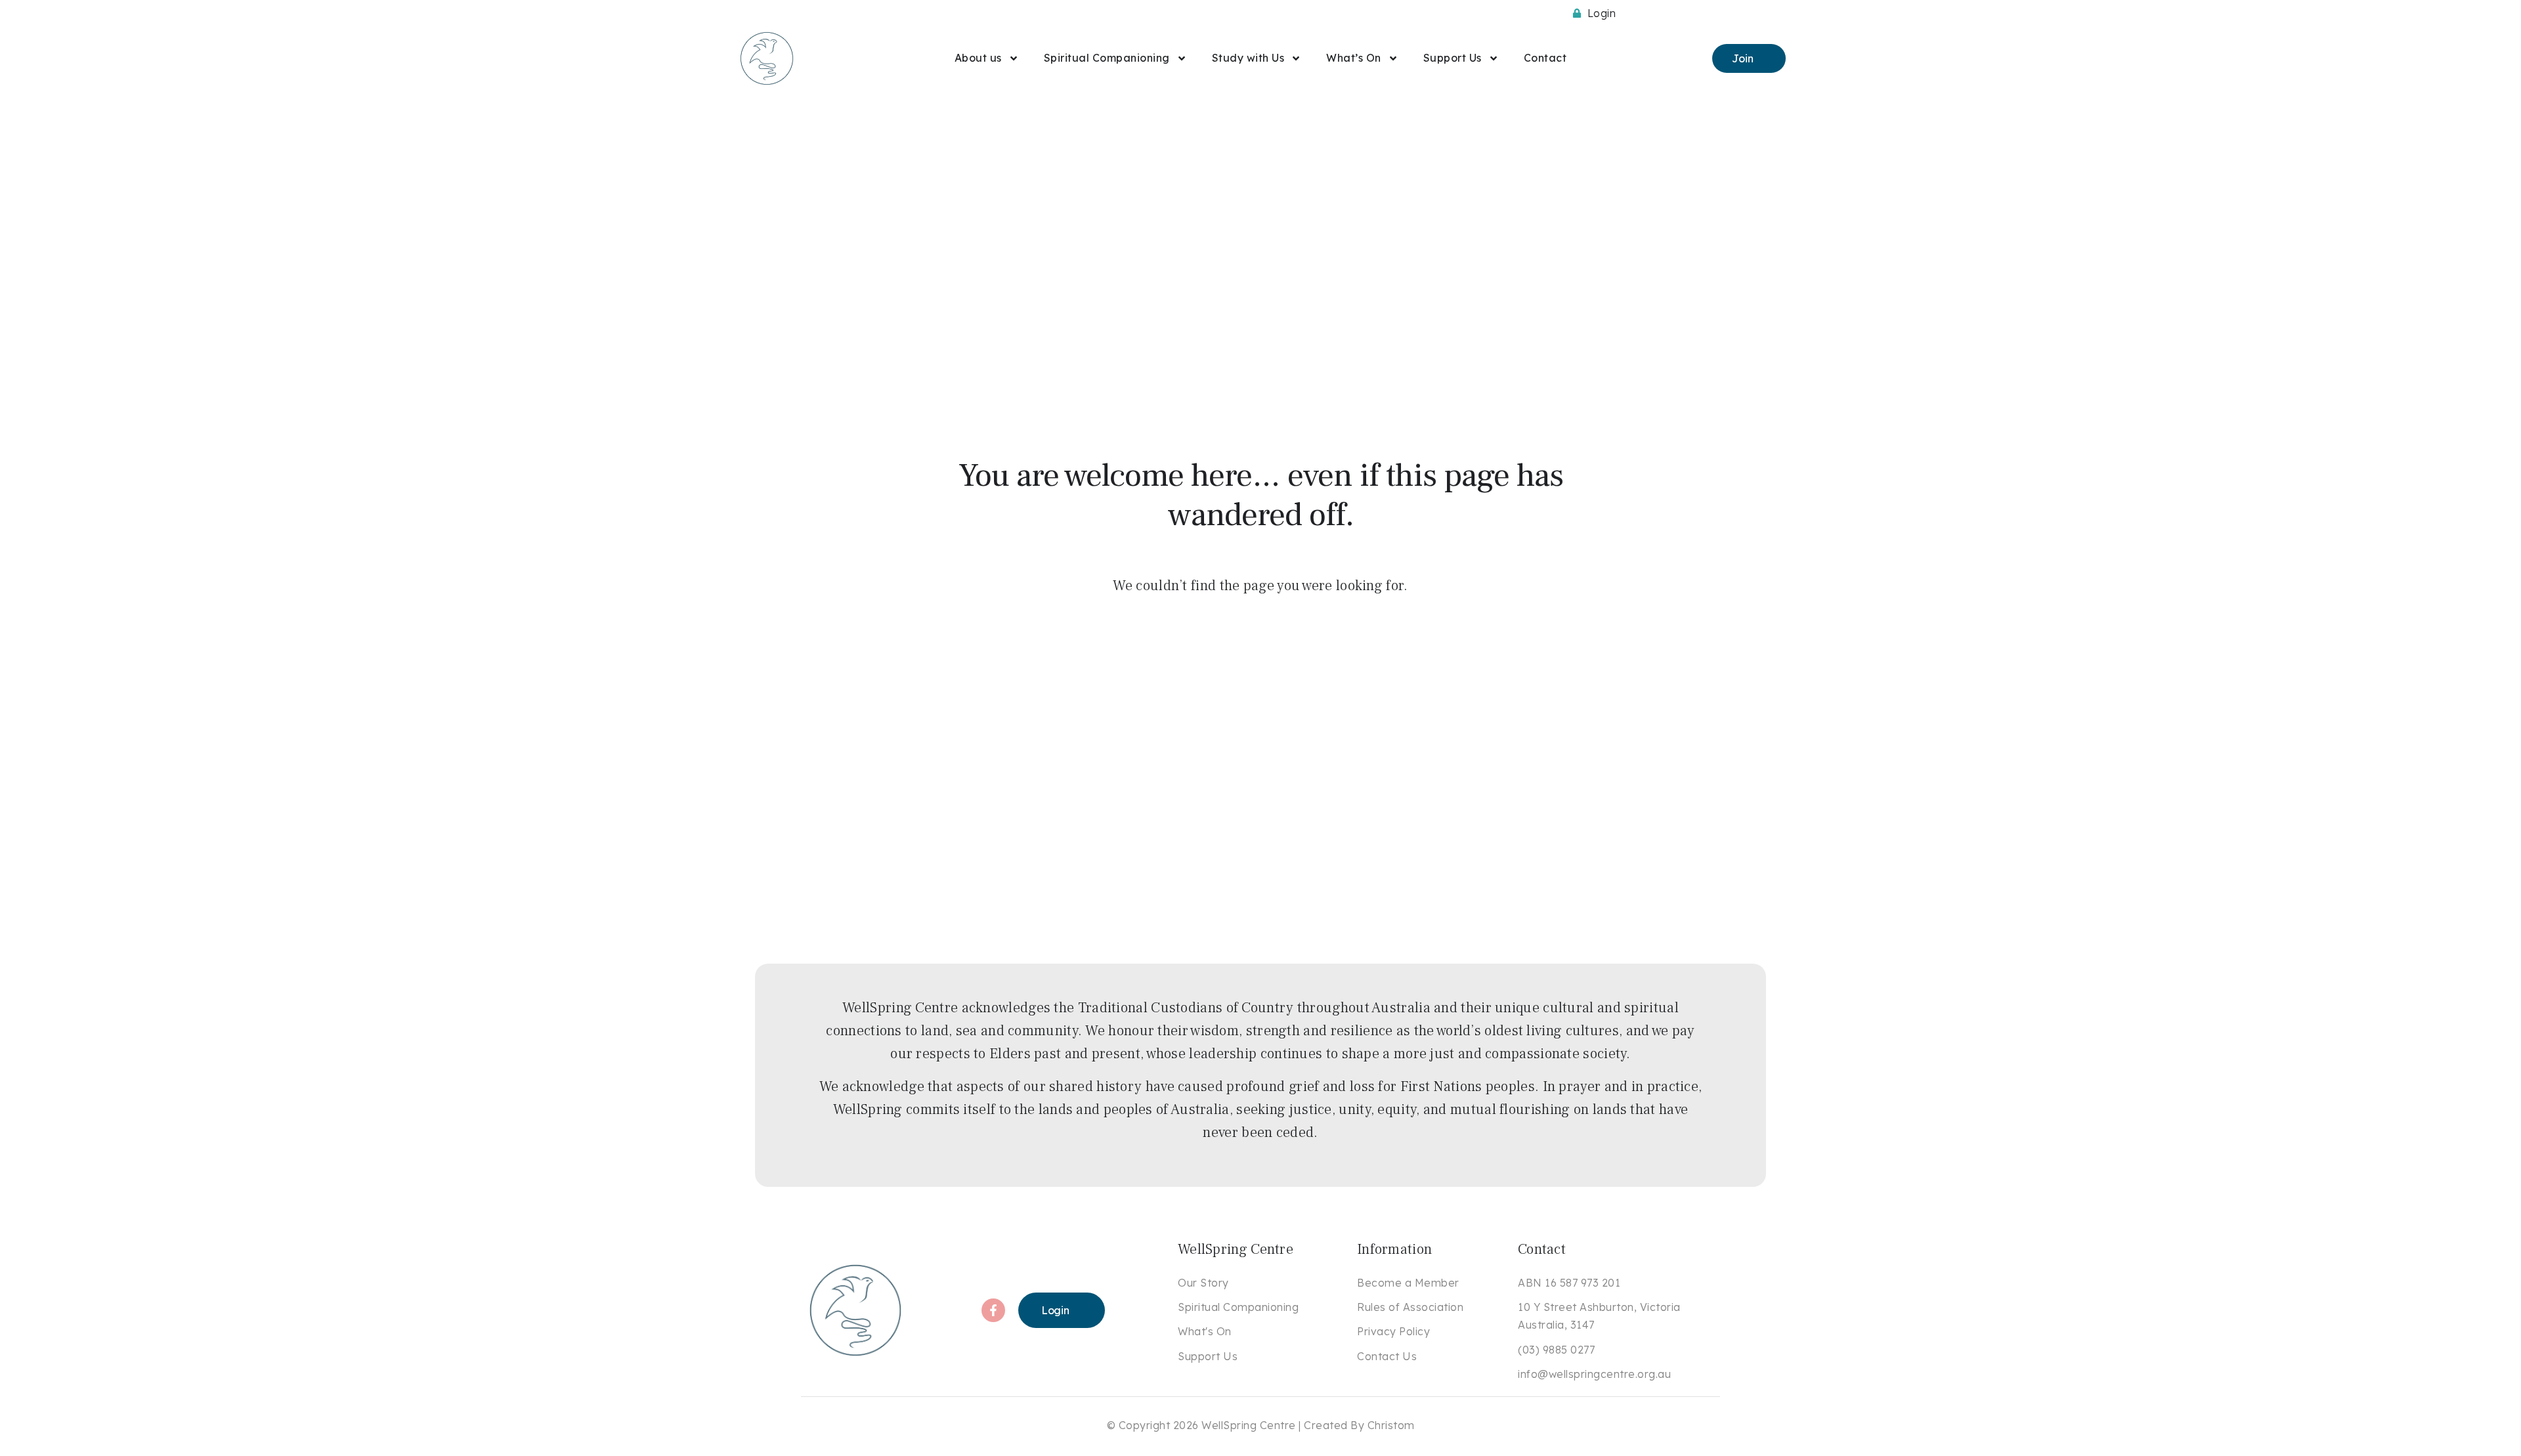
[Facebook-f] (993, 1310)
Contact (1545, 58)
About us (978, 58)
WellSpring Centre (1249, 1425)
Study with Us (1248, 58)
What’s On (1354, 58)
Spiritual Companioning (1107, 58)
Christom (1391, 1425)
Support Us (1453, 58)
